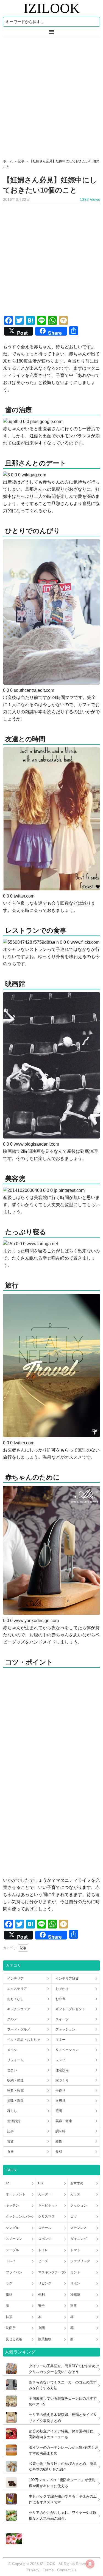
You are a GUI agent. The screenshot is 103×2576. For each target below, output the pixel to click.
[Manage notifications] (90, 2564)
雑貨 (59, 2141)
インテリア (15, 1979)
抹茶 (9, 2317)
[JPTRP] (13, 2543)
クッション (79, 2205)
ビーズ (43, 2261)
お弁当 (60, 1999)
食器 (10, 2152)
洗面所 (11, 2328)
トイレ (43, 2250)
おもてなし (15, 1999)
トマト (75, 2250)
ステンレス (79, 2228)
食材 (59, 2152)
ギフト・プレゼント (70, 2009)
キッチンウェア (19, 2009)
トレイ (11, 2261)
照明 (59, 2111)
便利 (41, 2295)
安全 (41, 2306)
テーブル (12, 2250)
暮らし (12, 2111)
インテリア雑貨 (67, 1979)
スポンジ (45, 2239)
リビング (45, 2283)
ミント (75, 2272)
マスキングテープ (51, 2272)
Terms (49, 2570)
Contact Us (67, 2570)
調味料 (60, 2131)
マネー (60, 2040)
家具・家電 (15, 2091)
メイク (12, 2050)
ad (8, 2183)
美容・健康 (64, 2121)
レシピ (60, 2060)
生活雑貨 (14, 2121)
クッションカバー (19, 2216)
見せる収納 (14, 2339)
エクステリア (17, 1989)
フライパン (14, 2272)
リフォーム (15, 2060)
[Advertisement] (51, 96)
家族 (74, 2306)
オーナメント (16, 2194)
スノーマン (14, 2239)
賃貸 (10, 2141)
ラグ (9, 2283)
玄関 (41, 2328)
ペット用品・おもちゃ (24, 2040)
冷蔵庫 (75, 2295)
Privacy (33, 2570)
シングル (12, 2228)
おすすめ (77, 2183)
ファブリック (80, 2261)
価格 (9, 2295)
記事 (23, 1948)
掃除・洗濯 (15, 2101)
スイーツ (62, 2019)
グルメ (12, 2019)
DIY (41, 2183)
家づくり (62, 2080)
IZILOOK (52, 8)
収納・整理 (15, 2080)
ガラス (75, 2194)
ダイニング (79, 2239)
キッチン (12, 2205)
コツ (74, 2216)
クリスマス (46, 2216)
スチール (45, 2228)
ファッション (65, 2029)
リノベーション (67, 2050)
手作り (60, 2091)
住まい (12, 2070)
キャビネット (48, 2205)
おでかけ (62, 1989)
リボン (75, 2283)
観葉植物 (45, 2339)
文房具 (60, 2101)
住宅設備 (62, 2070)
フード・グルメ (19, 2029)
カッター (45, 2194)
